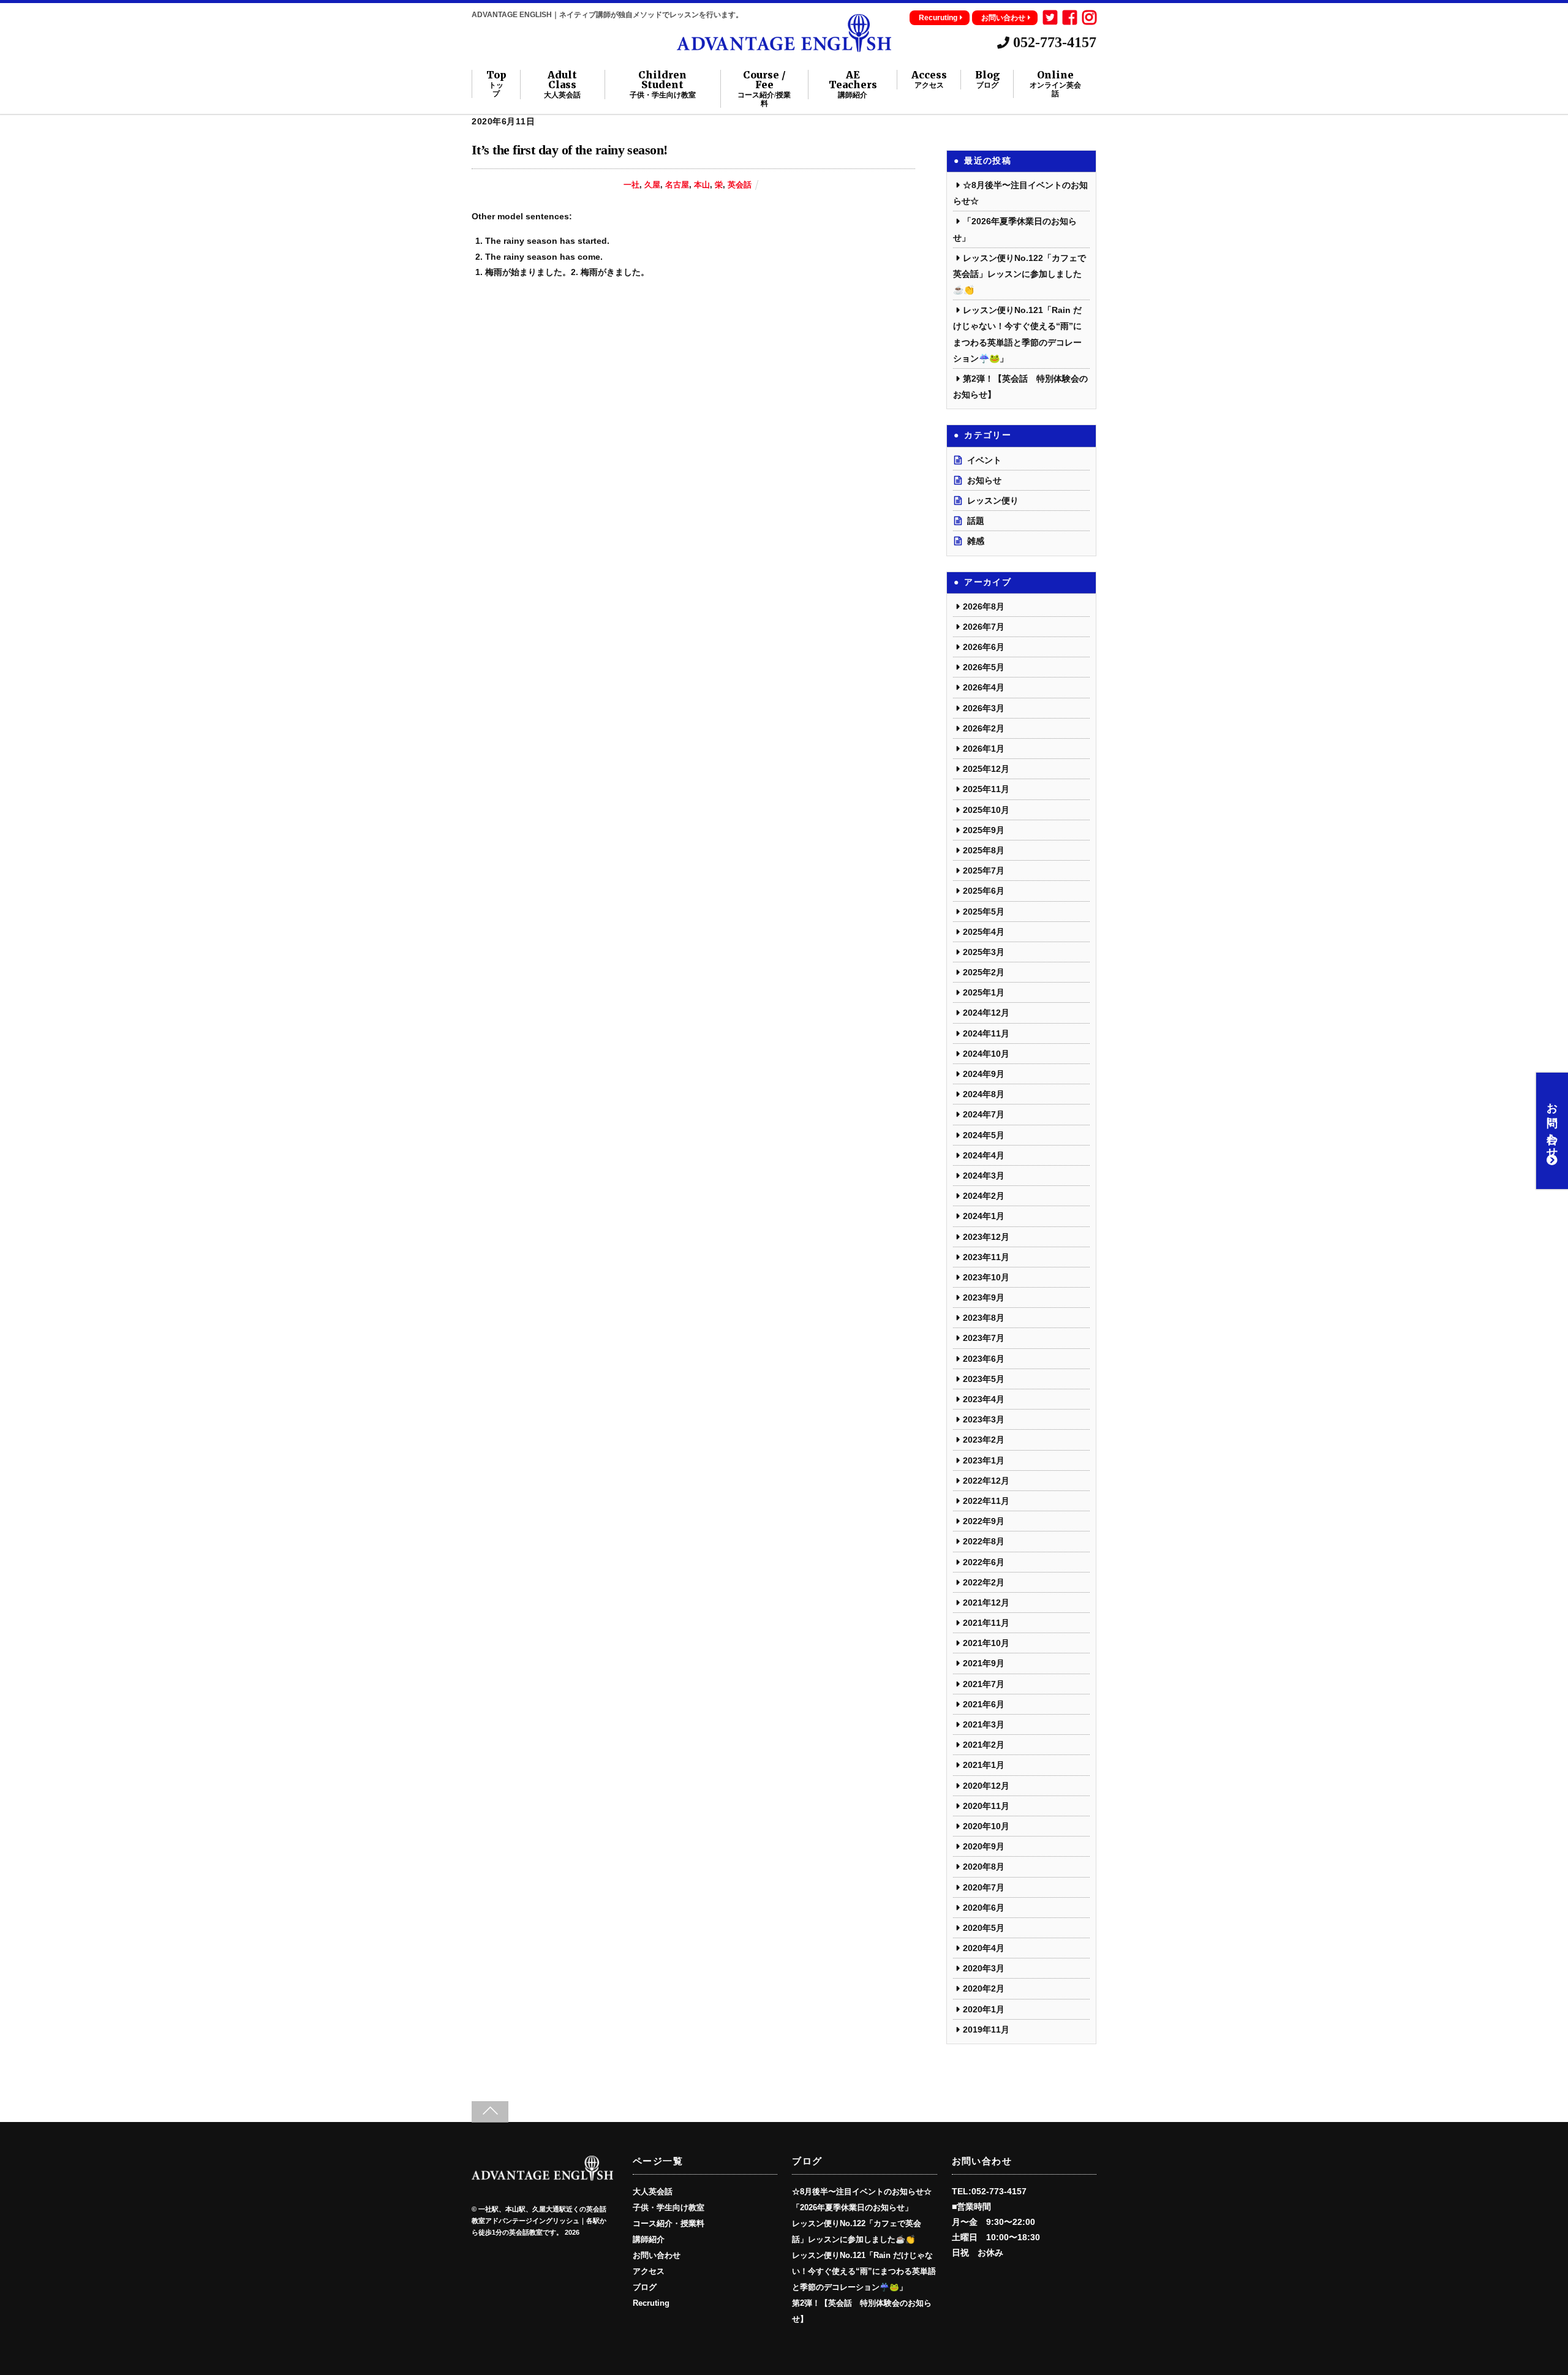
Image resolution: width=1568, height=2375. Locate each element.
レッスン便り (993, 500)
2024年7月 (984, 1114)
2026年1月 (984, 749)
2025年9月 (984, 830)
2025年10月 (986, 810)
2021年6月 (984, 1704)
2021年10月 (986, 1643)
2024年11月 (986, 1033)
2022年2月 (984, 1582)
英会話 (740, 185)
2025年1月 (984, 992)
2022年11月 (986, 1501)
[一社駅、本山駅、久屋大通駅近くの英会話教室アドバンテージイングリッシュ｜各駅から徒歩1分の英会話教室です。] (784, 47)
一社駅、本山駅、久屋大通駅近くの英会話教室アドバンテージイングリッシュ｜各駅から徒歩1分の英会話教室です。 (539, 2221)
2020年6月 (984, 1908)
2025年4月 (984, 932)
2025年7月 (984, 870)
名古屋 (677, 185)
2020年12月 (986, 1786)
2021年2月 (984, 1745)
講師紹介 (649, 2240)
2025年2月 (984, 972)
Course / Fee (764, 89)
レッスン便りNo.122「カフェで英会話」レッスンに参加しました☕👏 (1020, 274)
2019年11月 (986, 2030)
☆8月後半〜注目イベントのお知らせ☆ (862, 2192)
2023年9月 (984, 1297)
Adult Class (562, 85)
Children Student (663, 85)
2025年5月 (984, 912)
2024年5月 (984, 1135)
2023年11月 (986, 1257)
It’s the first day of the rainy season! (570, 150)
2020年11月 (986, 1806)
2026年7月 (984, 627)
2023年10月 (986, 1277)
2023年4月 (984, 1399)
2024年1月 (984, 1216)
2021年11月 (986, 1623)
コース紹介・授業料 (669, 2224)
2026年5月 (984, 667)
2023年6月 (984, 1359)
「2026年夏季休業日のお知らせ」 (852, 2208)
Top (496, 84)
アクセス (649, 2271)
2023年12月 (986, 1237)
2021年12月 (986, 1603)
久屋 (652, 185)
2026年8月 (984, 606)
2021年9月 (984, 1663)
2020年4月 (984, 1948)
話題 (976, 521)
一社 (631, 185)
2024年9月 (984, 1074)
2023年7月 (984, 1338)
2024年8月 (984, 1094)
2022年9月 (984, 1521)
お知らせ (984, 480)
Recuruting (938, 18)
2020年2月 (984, 1988)
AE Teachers (853, 85)
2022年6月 (984, 1562)
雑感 (976, 541)
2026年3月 (984, 708)
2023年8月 (984, 1318)
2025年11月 (986, 789)
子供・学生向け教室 (669, 2208)
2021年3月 (984, 1724)
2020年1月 (984, 2009)
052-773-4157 (1053, 42)
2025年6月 (984, 891)
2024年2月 (984, 1196)
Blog (987, 80)
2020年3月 (984, 1968)
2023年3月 (984, 1419)
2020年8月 (984, 1867)
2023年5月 (984, 1379)
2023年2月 (984, 1440)
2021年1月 (984, 1765)
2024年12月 (986, 1013)
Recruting (651, 2303)
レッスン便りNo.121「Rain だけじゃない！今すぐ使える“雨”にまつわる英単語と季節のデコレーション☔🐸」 (864, 2271)
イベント (984, 460)
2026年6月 (984, 647)
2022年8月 (984, 1541)
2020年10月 (986, 1826)
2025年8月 (984, 850)
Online (1055, 84)
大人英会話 (653, 2192)
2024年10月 (986, 1054)
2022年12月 (986, 1481)
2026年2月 (984, 728)
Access (929, 80)
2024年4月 (984, 1155)
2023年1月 (984, 1460)
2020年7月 (984, 1887)
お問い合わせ (1003, 18)
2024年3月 (984, 1176)
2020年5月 (984, 1928)
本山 (702, 185)
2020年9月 (984, 1846)
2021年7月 (984, 1684)
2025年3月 (984, 952)
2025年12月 (986, 769)
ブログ (645, 2287)
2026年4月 (984, 687)
